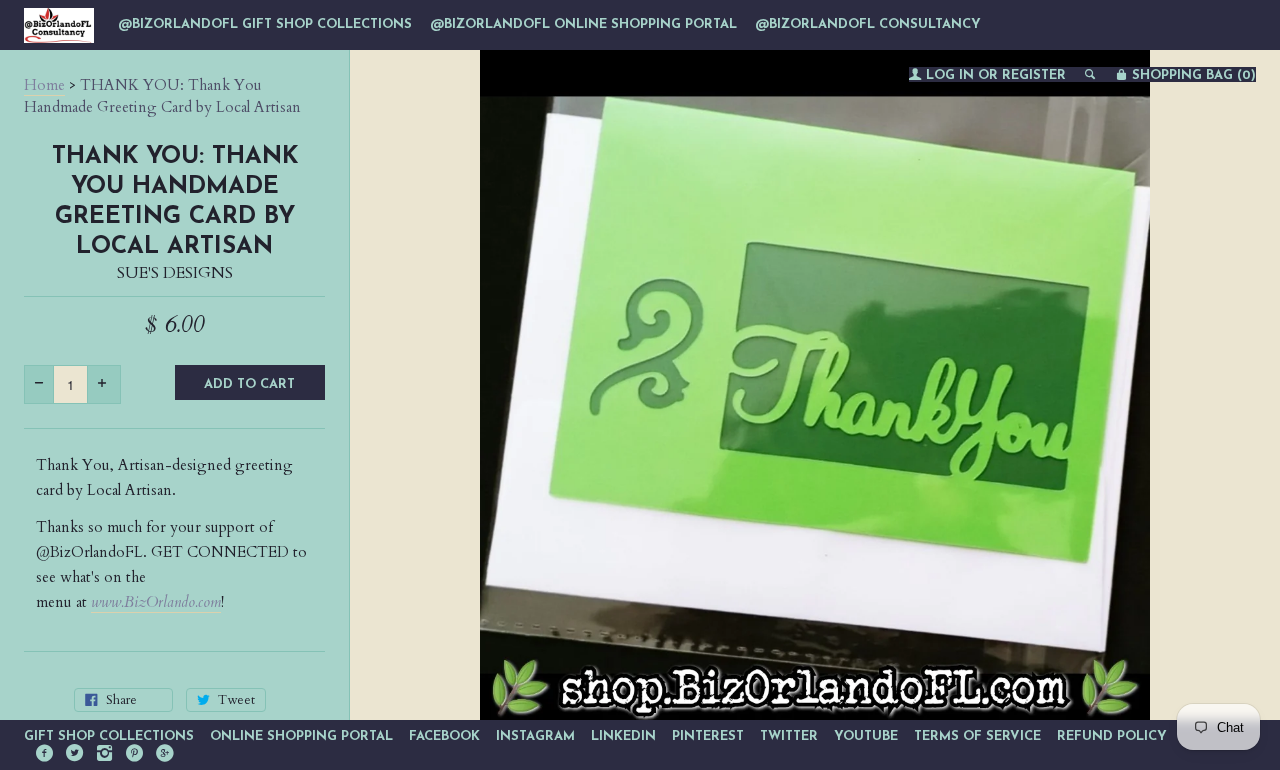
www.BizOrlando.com (156, 602)
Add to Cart (249, 384)
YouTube (866, 736)
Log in (950, 75)
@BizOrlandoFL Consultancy (868, 24)
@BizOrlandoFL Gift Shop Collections (265, 24)
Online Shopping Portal (301, 736)
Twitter (789, 736)
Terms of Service (977, 736)
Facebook (444, 736)
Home (44, 85)
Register (1034, 75)
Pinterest (708, 736)
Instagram (535, 736)
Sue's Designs (175, 273)
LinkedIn (623, 736)
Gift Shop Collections (109, 736)
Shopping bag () (1192, 75)
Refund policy (1112, 736)
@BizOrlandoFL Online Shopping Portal (583, 24)
